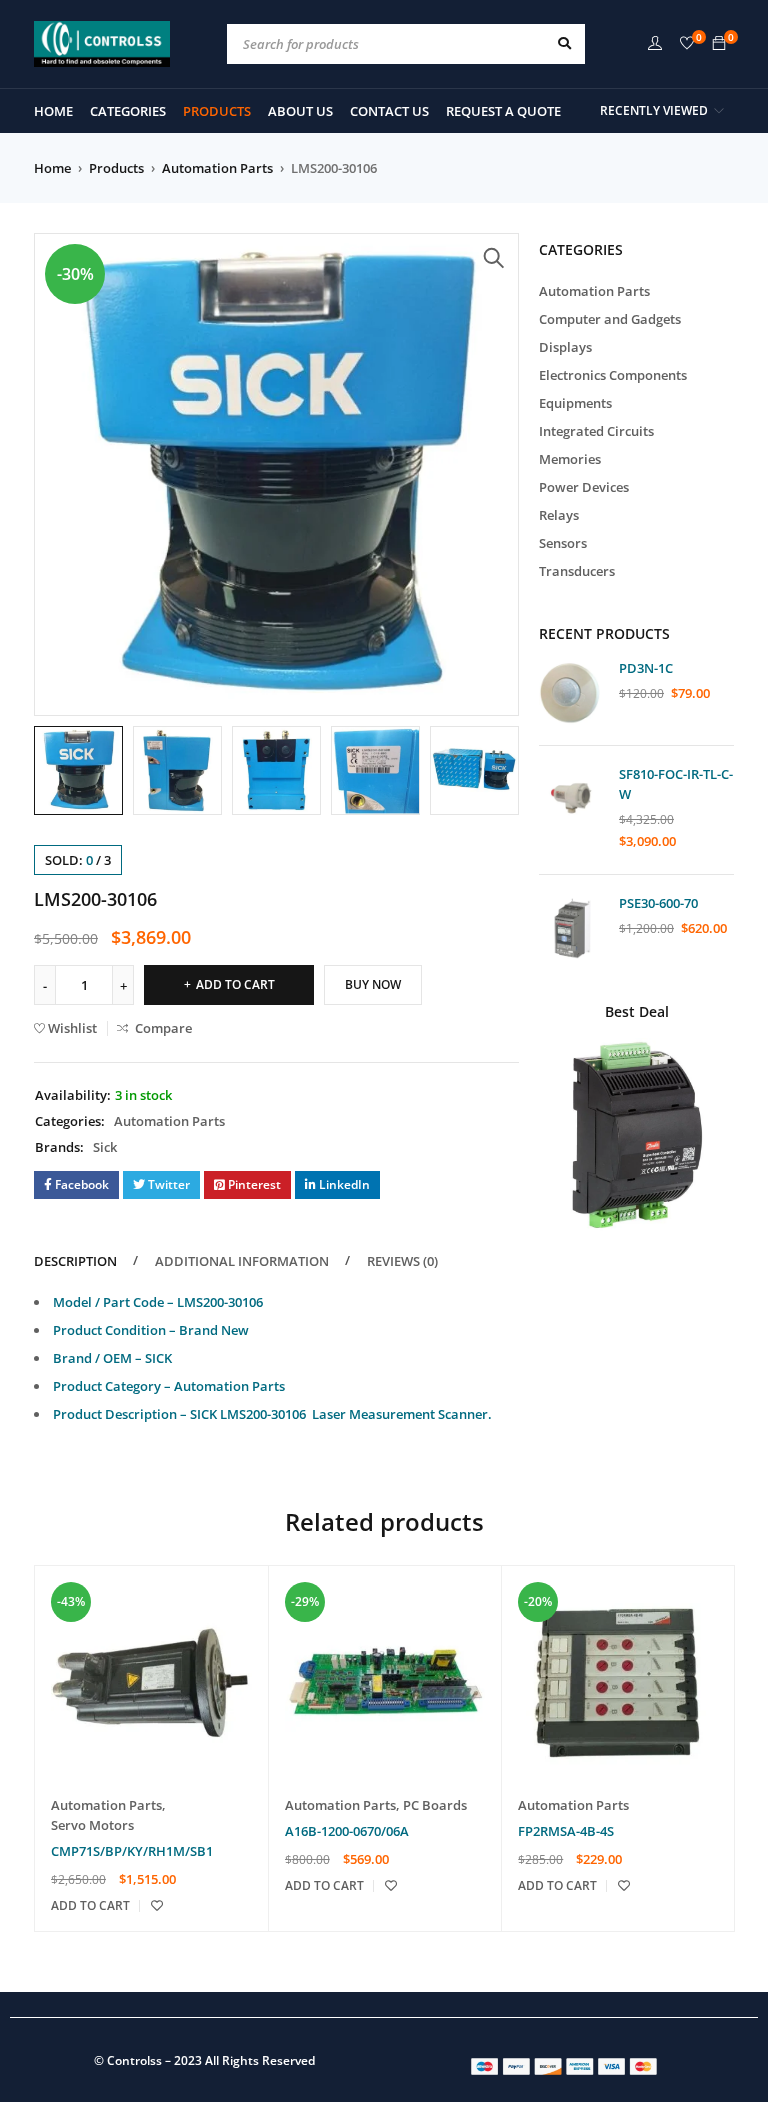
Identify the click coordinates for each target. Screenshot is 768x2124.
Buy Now (373, 984)
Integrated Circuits (596, 431)
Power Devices (584, 487)
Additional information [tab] (242, 1261)
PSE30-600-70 (658, 903)
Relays (559, 515)
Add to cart (235, 984)
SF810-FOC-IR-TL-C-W (676, 784)
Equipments (575, 403)
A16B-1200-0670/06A (347, 1831)
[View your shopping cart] (719, 44)
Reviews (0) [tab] (402, 1261)
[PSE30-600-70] (571, 927)
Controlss (134, 2060)
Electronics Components (613, 375)
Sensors (563, 543)
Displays (565, 347)
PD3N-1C (646, 668)
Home (52, 168)
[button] (494, 258)
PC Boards (435, 1805)
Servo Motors (92, 1825)
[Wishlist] (687, 44)
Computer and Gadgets (610, 319)
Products (116, 168)
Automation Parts (217, 168)
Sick (105, 1147)
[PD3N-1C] (571, 692)
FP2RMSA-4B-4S (566, 1831)
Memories (570, 459)
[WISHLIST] (157, 1906)
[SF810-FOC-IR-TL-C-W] (571, 798)
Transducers (577, 571)
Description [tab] (75, 1261)
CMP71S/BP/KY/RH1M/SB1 (132, 1851)
